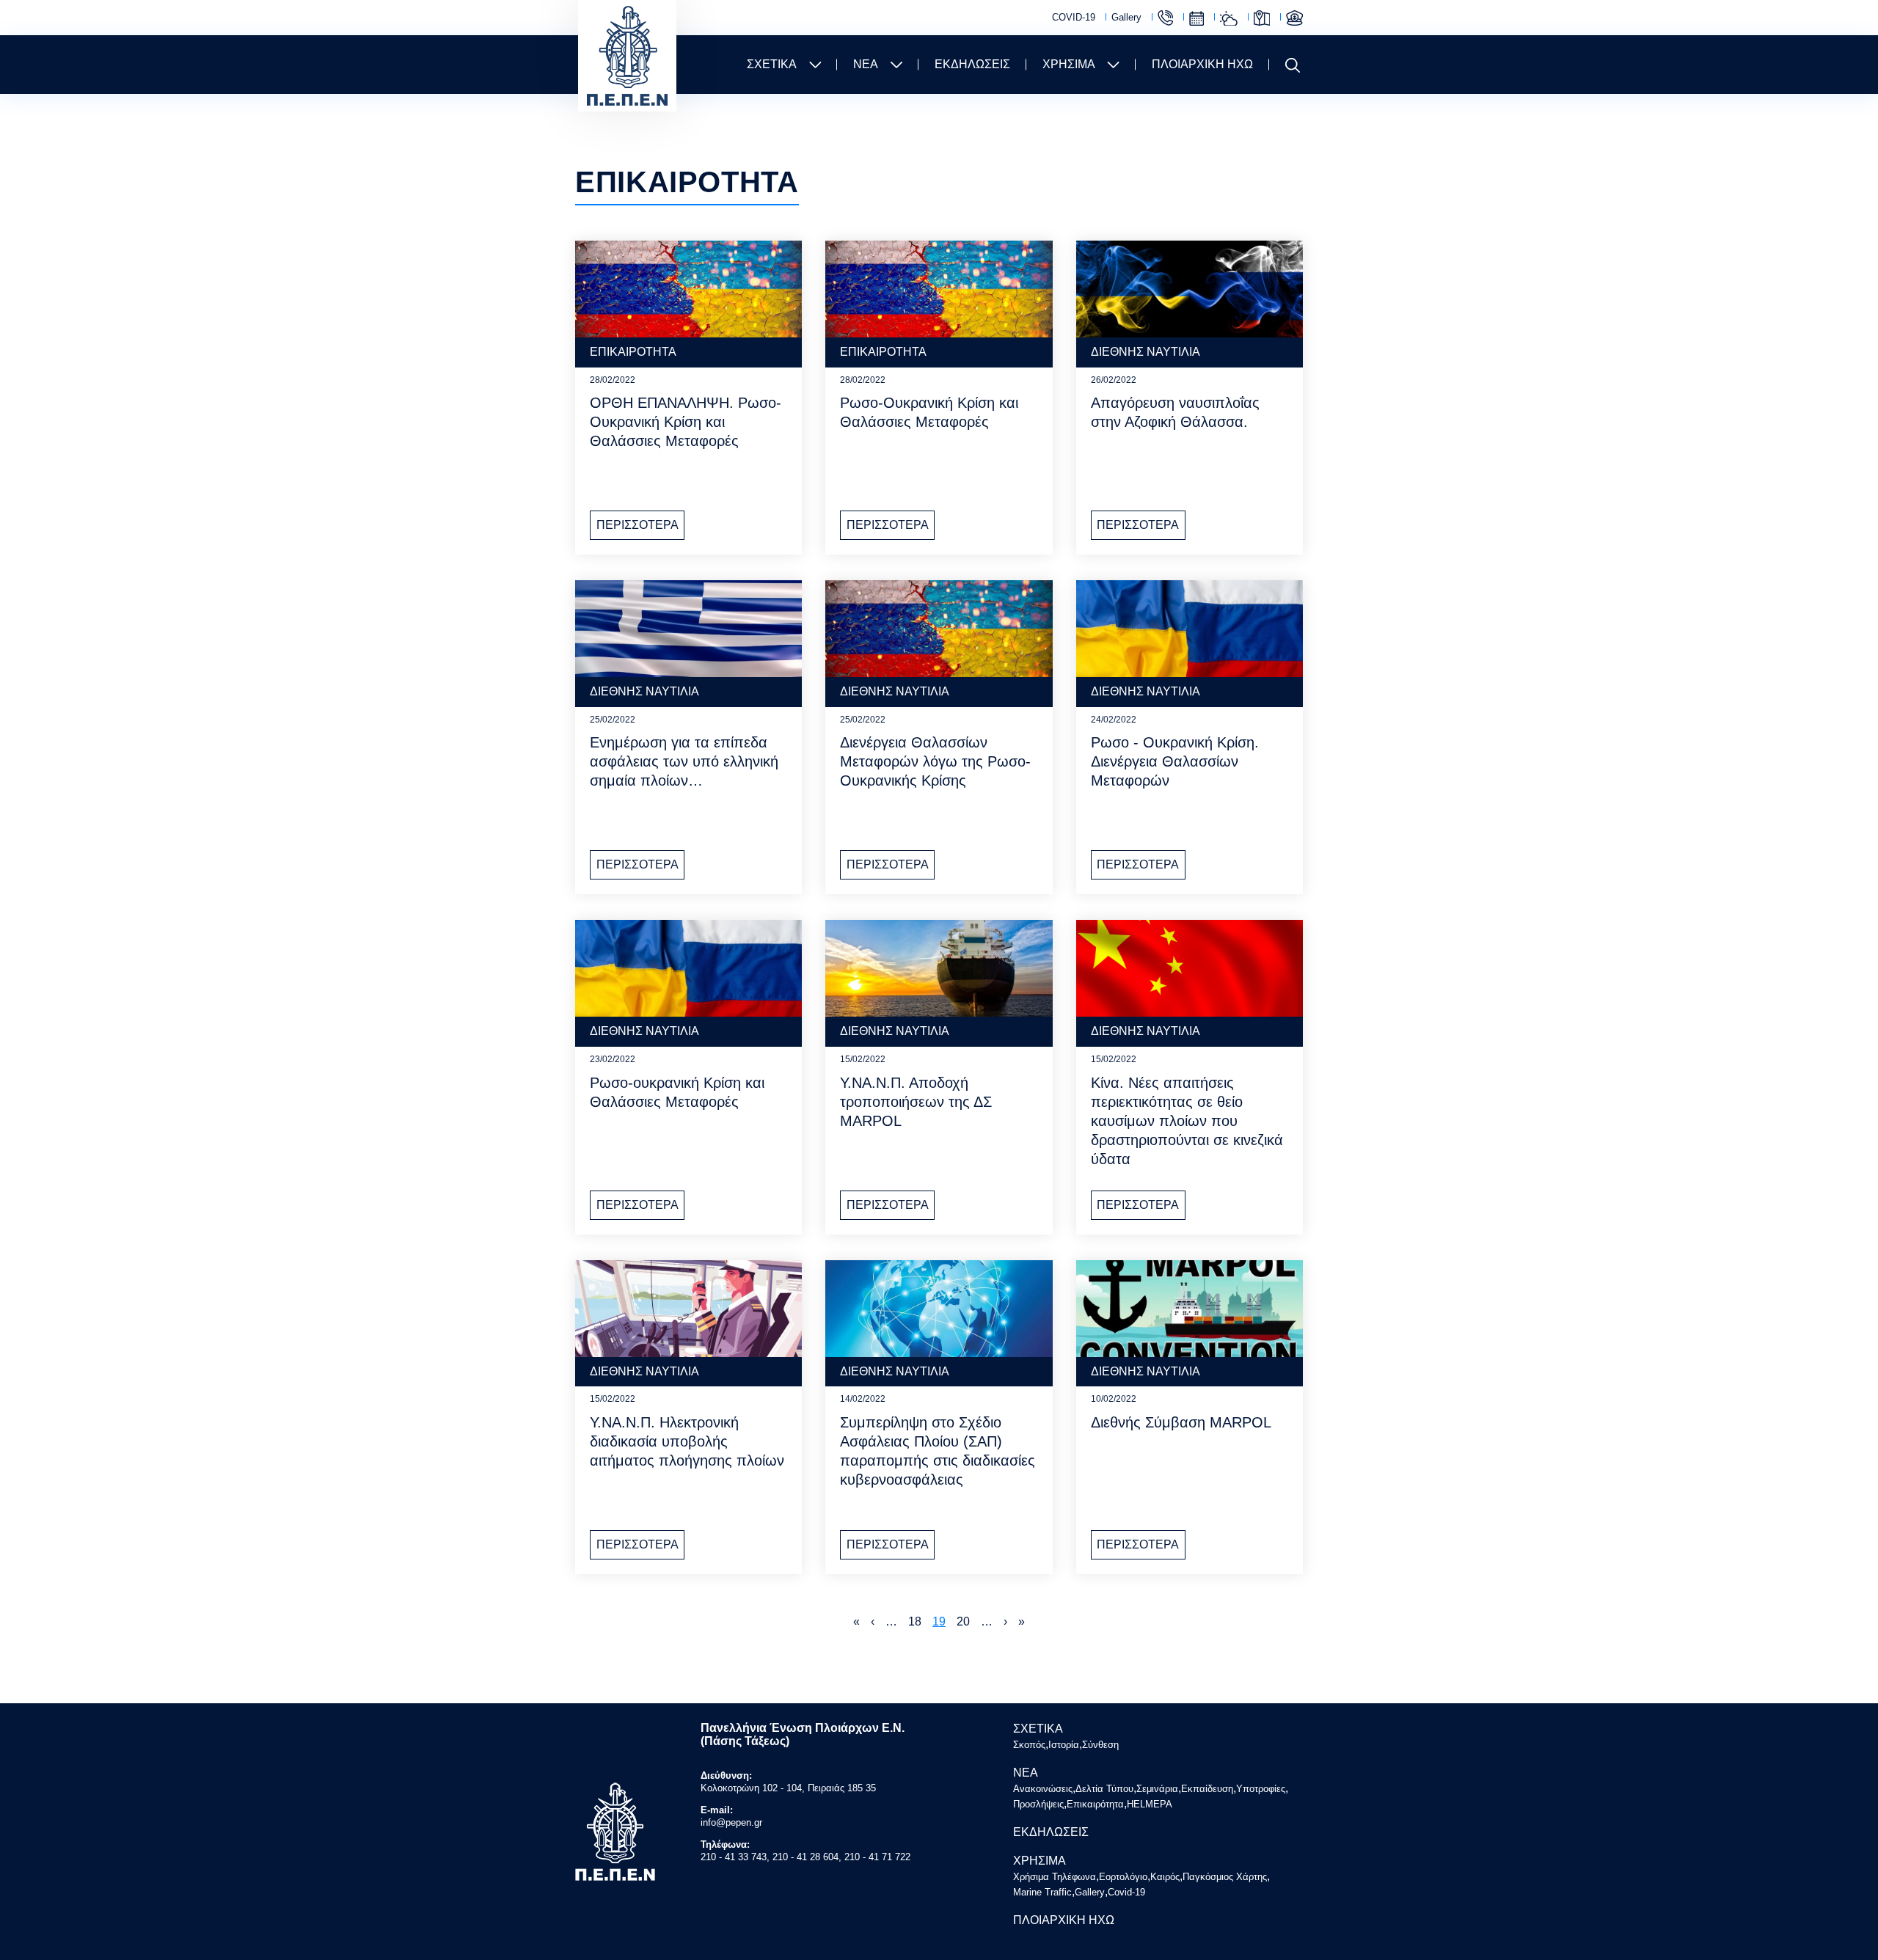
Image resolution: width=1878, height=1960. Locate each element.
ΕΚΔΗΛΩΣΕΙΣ (972, 64)
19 (939, 1621)
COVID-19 (1074, 17)
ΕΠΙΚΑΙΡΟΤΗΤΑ (633, 352)
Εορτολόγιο (1196, 18)
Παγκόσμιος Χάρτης (1262, 18)
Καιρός (1229, 18)
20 (963, 1621)
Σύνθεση (1100, 1745)
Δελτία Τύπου (1104, 1789)
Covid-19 (1126, 1892)
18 (915, 1621)
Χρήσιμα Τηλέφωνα (1165, 18)
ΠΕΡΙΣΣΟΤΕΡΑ (637, 525)
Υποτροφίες (1261, 1789)
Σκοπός (1029, 1745)
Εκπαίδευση (1207, 1789)
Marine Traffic (1294, 18)
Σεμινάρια (1157, 1789)
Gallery (1126, 17)
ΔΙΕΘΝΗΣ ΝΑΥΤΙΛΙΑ (1146, 352)
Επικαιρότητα (1095, 1804)
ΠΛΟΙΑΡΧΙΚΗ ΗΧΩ (1202, 64)
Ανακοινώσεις (1043, 1789)
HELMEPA (1150, 1804)
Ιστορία (1064, 1745)
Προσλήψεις (1038, 1804)
